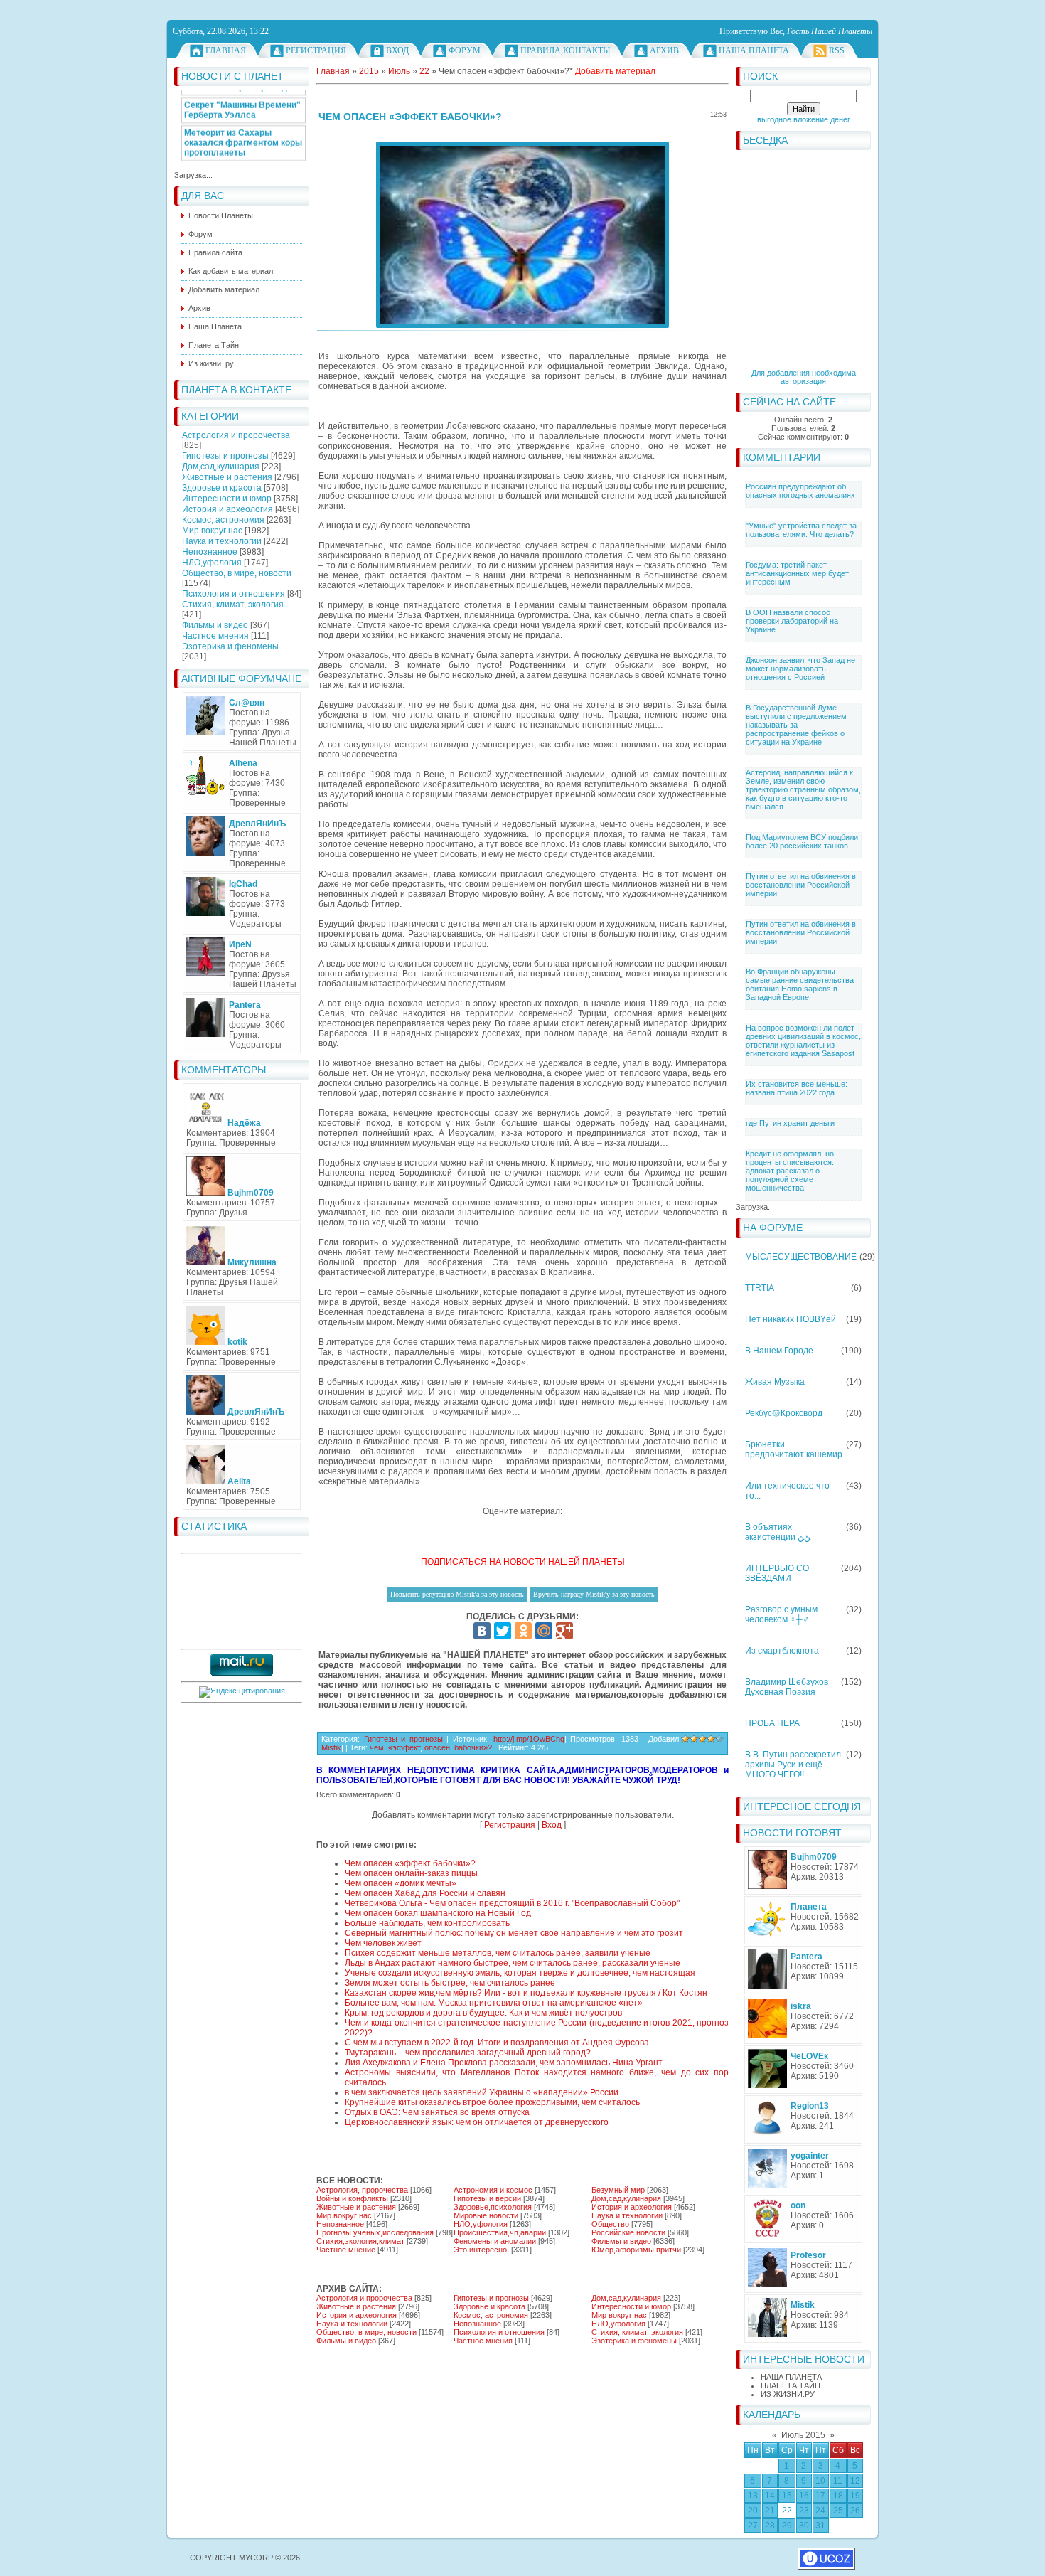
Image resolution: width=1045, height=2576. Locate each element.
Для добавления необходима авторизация (804, 377)
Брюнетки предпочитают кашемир (794, 1449)
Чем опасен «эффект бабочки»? (410, 1863)
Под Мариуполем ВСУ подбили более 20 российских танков (802, 841)
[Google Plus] (564, 1631)
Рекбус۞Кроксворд (784, 1413)
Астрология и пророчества (236, 435)
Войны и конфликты (352, 2198)
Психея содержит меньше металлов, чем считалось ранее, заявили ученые (498, 1953)
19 (855, 2496)
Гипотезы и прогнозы (225, 456)
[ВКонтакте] (482, 1631)
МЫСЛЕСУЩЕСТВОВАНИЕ (801, 1257)
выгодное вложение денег (804, 119)
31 (820, 2526)
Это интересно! (481, 2250)
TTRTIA (760, 1288)
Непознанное (210, 552)
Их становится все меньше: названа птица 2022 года (797, 1088)
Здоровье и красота (222, 488)
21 (770, 2511)
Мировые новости (486, 2215)
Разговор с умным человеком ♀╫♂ (781, 1614)
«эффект (404, 1747)
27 (753, 2526)
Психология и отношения (234, 594)
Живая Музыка (775, 1382)
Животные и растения (227, 477)
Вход (397, 50)
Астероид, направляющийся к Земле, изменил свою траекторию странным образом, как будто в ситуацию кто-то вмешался (803, 789)
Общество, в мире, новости (237, 573)
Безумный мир (618, 2190)
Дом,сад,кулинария (221, 467)
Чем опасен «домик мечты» (401, 1883)
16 (804, 2496)
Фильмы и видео (215, 625)
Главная (226, 50)
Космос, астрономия (223, 520)
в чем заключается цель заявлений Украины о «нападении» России (482, 2092)
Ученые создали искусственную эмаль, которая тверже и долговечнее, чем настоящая (520, 1973)
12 (855, 2481)
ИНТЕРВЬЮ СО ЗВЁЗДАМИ (777, 1573)
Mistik (331, 1747)
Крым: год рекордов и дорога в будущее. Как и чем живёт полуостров (483, 2013)
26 (855, 2511)
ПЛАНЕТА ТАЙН (791, 2385)
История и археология (227, 509)
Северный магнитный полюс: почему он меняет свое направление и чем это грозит (514, 1933)
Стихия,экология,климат (360, 2241)
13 (753, 2496)
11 (838, 2481)
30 (804, 2526)
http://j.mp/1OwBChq (529, 1739)
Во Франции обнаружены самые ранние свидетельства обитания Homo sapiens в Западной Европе (800, 984)
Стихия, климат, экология (233, 605)
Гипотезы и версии (487, 2198)
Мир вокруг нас (212, 531)
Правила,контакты (565, 50)
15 (787, 2496)
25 (838, 2511)
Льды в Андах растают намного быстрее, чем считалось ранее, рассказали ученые (513, 1963)
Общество (610, 2224)
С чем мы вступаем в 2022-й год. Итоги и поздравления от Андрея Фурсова (497, 2043)
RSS (837, 50)
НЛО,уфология (212, 563)
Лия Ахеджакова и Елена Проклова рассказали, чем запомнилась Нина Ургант (504, 2063)
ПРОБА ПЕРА (772, 1723)
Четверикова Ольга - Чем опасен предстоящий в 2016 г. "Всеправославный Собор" (512, 1903)
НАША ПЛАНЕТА (791, 2377)
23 (804, 2511)
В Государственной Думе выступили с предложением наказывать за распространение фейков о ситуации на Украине (796, 725)
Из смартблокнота (782, 1651)
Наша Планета (754, 50)
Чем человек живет (383, 1943)
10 (820, 2481)
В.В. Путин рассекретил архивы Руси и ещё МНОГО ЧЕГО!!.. (793, 1765)
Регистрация (316, 50)
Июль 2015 (803, 2435)
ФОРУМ (465, 50)
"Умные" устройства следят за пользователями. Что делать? (801, 530)
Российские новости (628, 2232)
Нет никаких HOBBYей (791, 1319)
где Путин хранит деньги (790, 1123)
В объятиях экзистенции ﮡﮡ (778, 1532)
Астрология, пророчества (362, 2190)
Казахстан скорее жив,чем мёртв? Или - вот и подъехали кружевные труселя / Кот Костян (526, 1993)
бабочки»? (473, 1747)
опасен (437, 1747)
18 (838, 2496)
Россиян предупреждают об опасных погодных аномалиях (800, 491)
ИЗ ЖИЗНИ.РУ (788, 2394)
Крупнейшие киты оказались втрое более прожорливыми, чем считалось (492, 2102)
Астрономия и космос (493, 2190)
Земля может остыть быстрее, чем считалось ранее (450, 1983)
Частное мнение (346, 2250)
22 (787, 2511)
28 (770, 2526)
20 (753, 2511)
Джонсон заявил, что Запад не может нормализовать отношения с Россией (800, 669)
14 (770, 2496)
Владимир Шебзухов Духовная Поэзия (787, 1687)
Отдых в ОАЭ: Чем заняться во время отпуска (437, 2112)
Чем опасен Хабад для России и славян (425, 1893)
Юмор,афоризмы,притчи (636, 2250)
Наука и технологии (222, 541)
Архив (664, 50)
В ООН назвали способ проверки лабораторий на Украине (792, 621)
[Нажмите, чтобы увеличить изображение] (522, 235)
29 (787, 2526)
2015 (369, 71)
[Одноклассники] (523, 1631)
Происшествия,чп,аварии (500, 2232)
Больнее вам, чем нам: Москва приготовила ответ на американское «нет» (494, 2003)
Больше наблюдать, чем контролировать (427, 1923)
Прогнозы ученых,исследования (375, 2232)
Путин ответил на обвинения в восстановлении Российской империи (801, 885)
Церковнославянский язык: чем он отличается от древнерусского (477, 2122)
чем (377, 1747)
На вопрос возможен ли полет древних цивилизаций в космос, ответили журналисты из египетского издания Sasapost (803, 1040)
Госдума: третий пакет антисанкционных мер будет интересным (797, 573)
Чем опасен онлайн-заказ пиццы (411, 1873)
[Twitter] (503, 1631)
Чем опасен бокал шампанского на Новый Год (438, 1913)
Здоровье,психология (493, 2207)
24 (820, 2511)
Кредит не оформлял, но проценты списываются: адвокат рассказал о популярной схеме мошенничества (790, 1171)
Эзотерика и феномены (230, 646)
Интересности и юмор (227, 499)
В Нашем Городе (779, 1351)
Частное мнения (215, 636)
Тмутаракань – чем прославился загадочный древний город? (468, 2053)
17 (820, 2496)
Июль (399, 71)
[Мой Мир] (544, 1631)
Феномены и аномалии (495, 2241)
